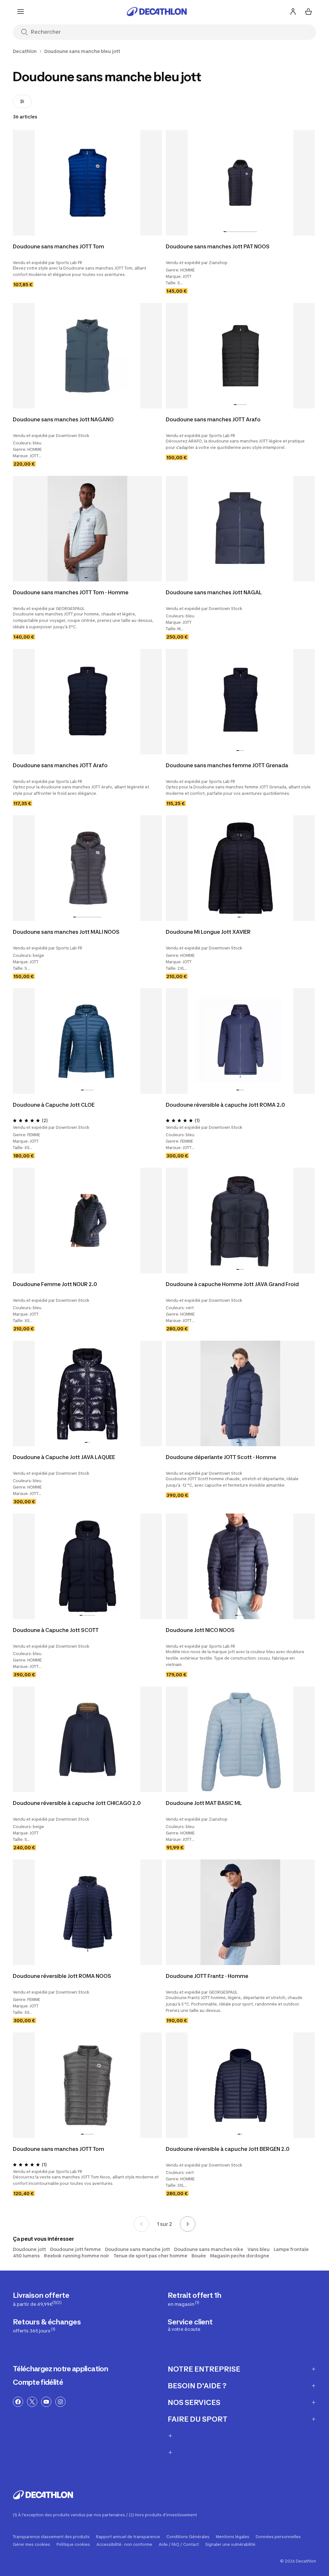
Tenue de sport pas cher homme (150, 2256)
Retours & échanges (47, 2326)
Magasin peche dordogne (240, 2256)
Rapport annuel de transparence (128, 2537)
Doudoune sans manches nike (209, 2249)
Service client (190, 2325)
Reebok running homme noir (77, 2256)
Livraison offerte (41, 2299)
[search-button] (24, 33)
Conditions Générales (188, 2537)
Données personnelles (278, 2537)
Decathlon (25, 51)
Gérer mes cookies (31, 2545)
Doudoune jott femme (76, 2249)
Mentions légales (233, 2537)
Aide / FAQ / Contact (179, 2545)
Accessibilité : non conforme (124, 2545)
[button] (225, 232)
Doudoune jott (29, 2249)
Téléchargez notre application (60, 2369)
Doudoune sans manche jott (138, 2249)
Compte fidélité (38, 2382)
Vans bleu (258, 2249)
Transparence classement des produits (51, 2537)
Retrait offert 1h (195, 2299)
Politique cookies (73, 2545)
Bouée (199, 2256)
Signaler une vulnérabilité (230, 2545)
